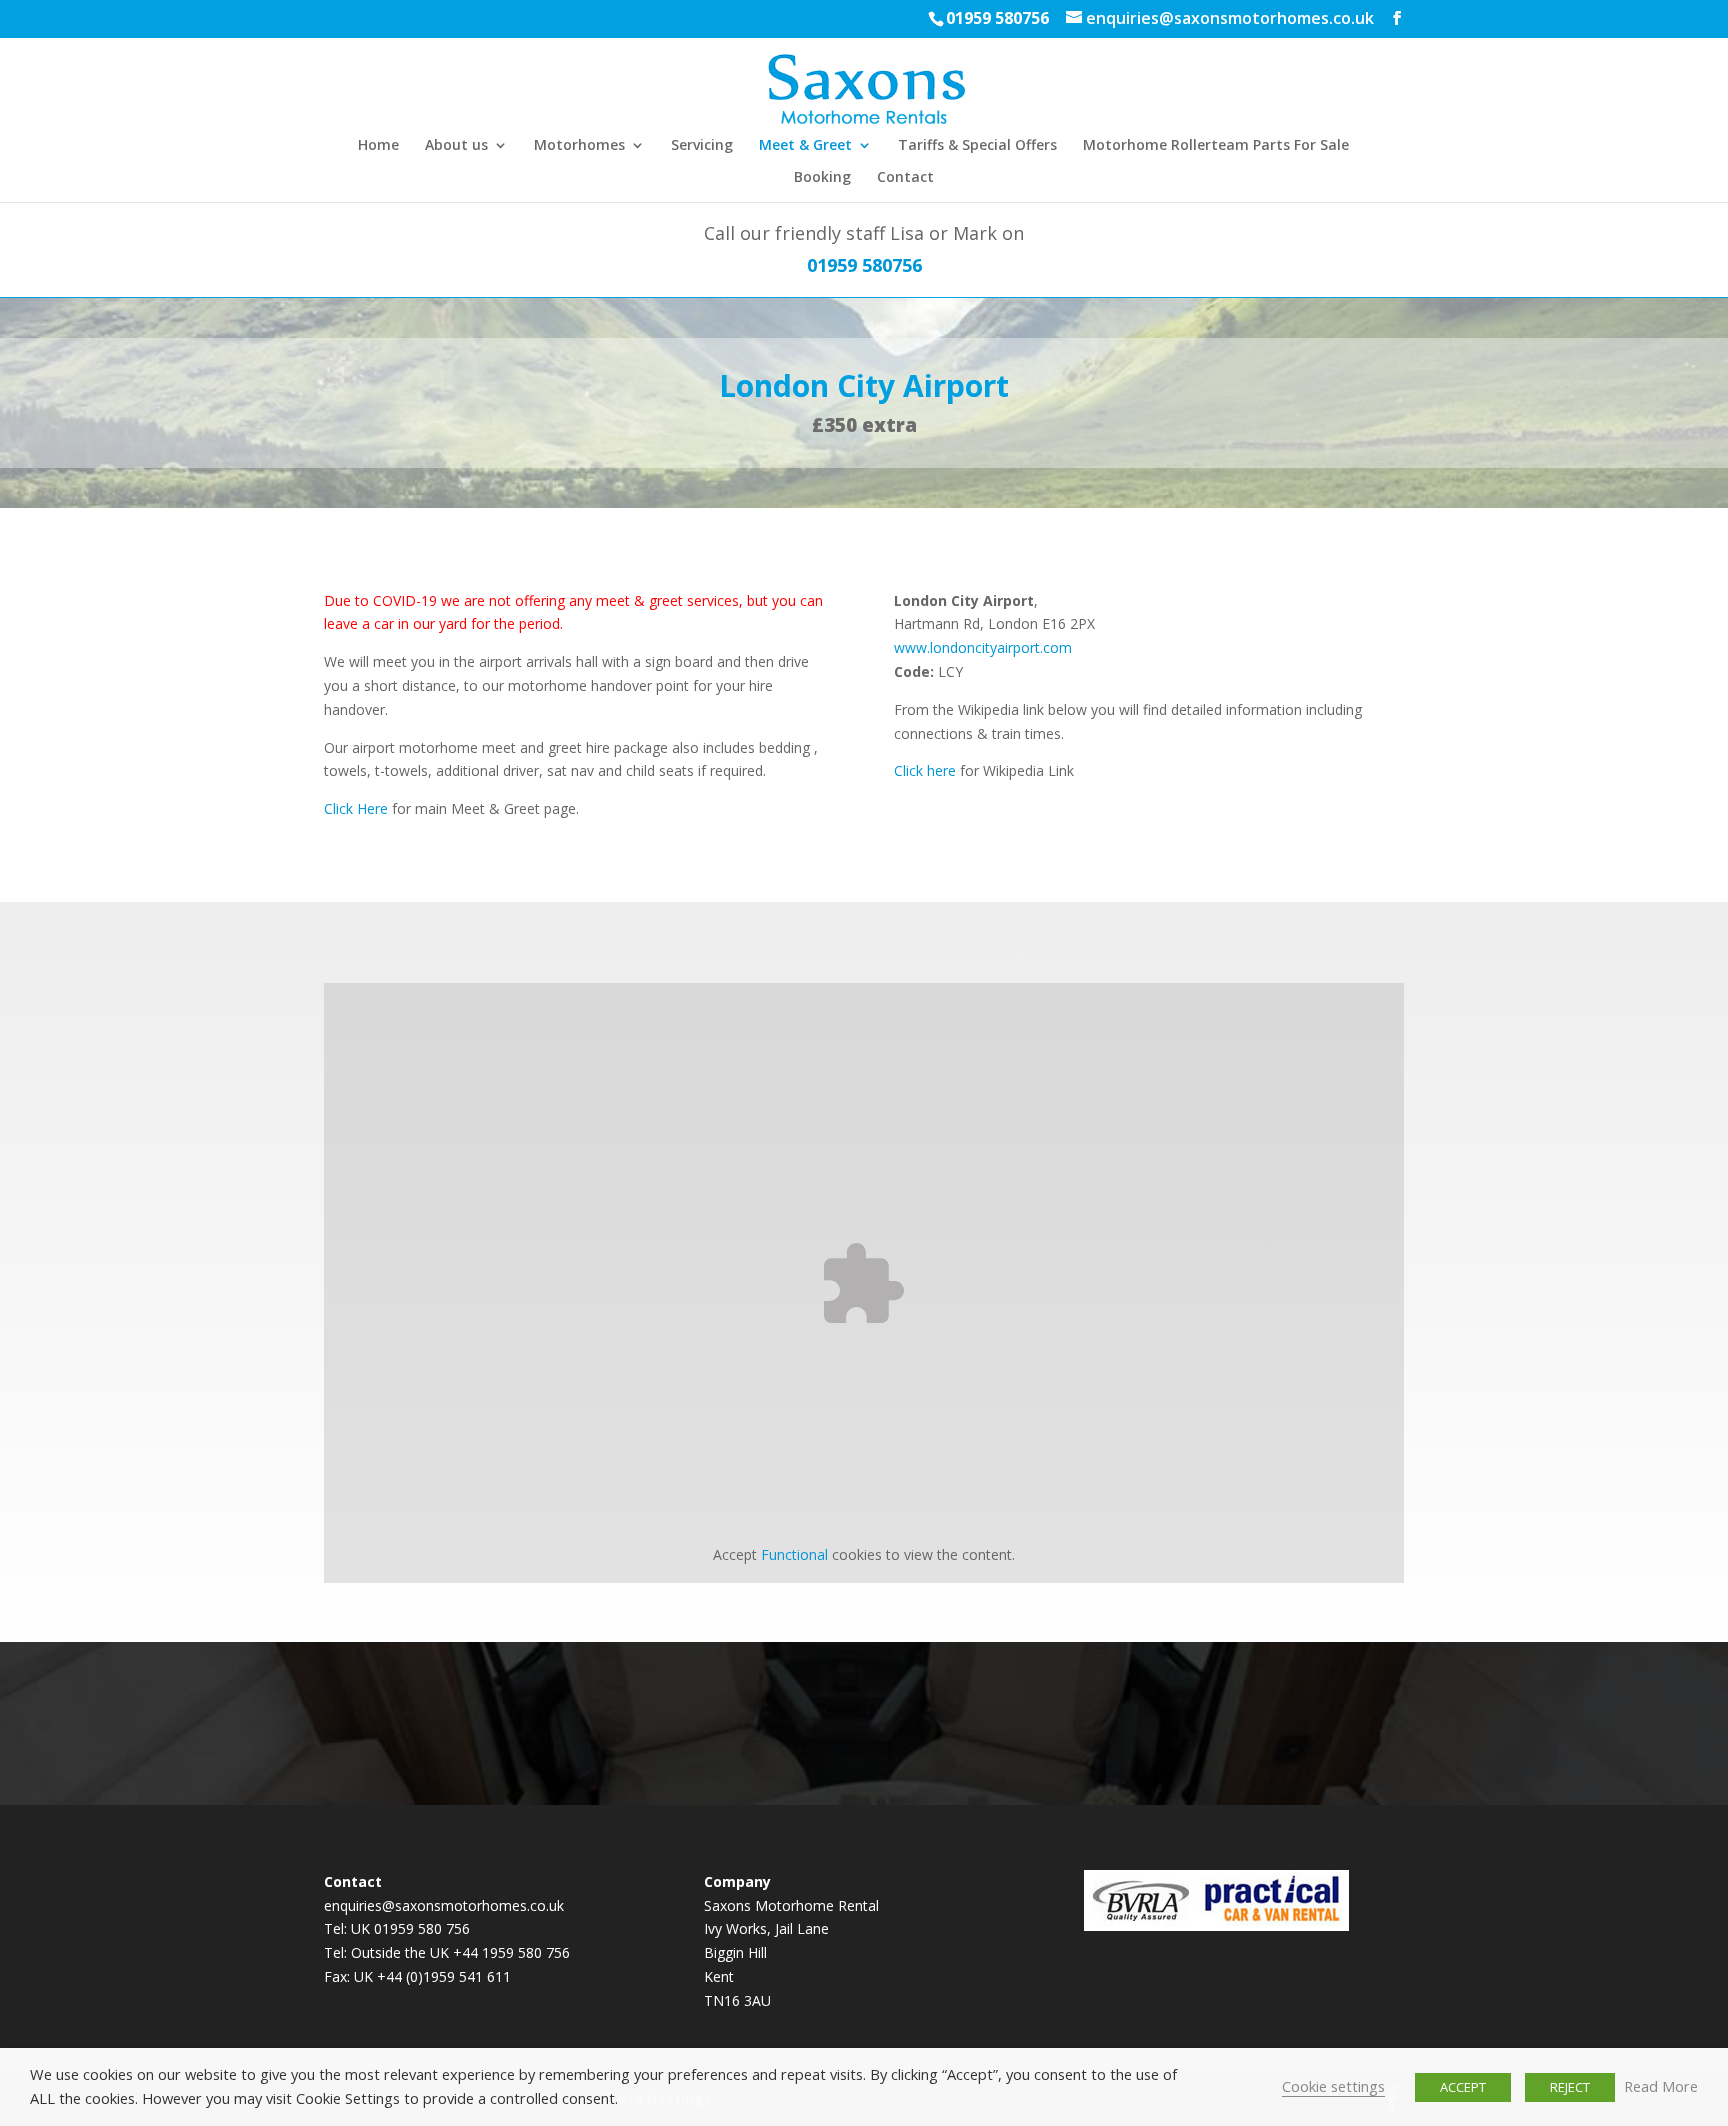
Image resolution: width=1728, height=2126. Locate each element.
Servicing (702, 146)
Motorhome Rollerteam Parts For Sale (1216, 146)
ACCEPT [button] (1463, 2087)
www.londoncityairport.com (983, 647)
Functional (794, 1554)
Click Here (356, 808)
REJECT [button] (1570, 2087)
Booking (822, 178)
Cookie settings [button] (1333, 2086)
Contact (905, 178)
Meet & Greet (805, 146)
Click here (925, 770)
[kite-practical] (1274, 1925)
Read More (1661, 2086)
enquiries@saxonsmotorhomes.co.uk (444, 1905)
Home (378, 146)
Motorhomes (579, 146)
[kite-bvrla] (1141, 1925)
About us (456, 146)
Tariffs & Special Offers (977, 146)
